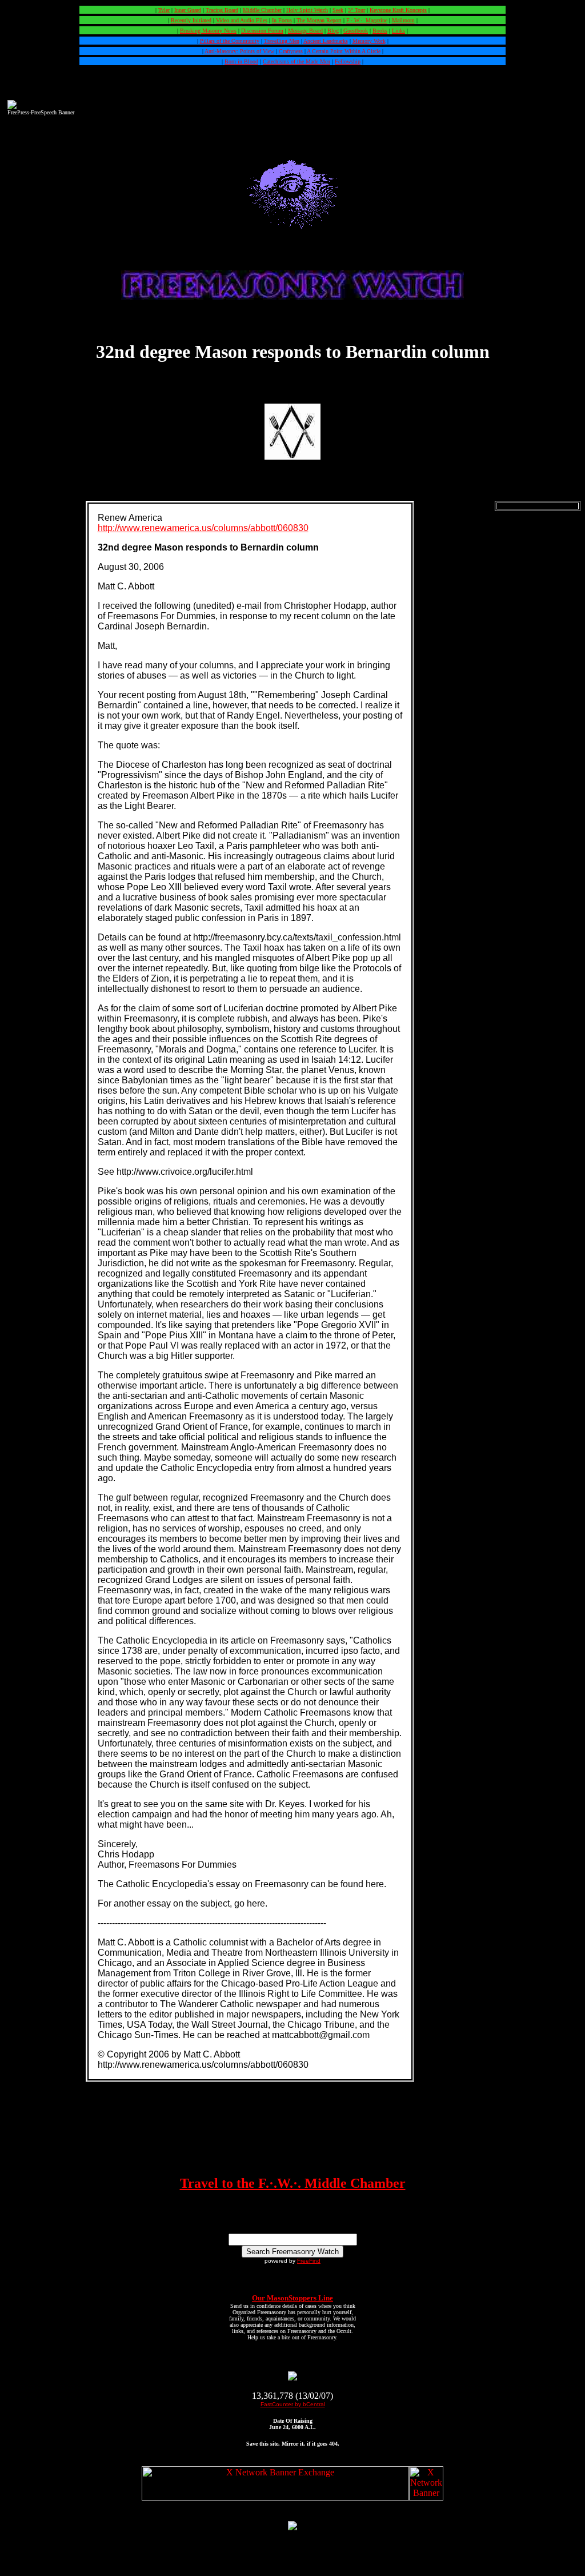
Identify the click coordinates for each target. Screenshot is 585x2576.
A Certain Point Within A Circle (344, 51)
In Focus (282, 20)
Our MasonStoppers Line (292, 2298)
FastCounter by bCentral (293, 2404)
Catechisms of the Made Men (296, 61)
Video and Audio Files (242, 20)
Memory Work (369, 41)
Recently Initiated (191, 20)
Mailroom (403, 20)
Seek (338, 10)
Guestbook (356, 31)
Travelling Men (282, 41)
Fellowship (348, 61)
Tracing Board (222, 10)
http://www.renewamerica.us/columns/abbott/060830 (203, 528)
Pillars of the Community (230, 41)
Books (380, 31)
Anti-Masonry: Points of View (239, 51)
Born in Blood (241, 61)
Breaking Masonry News (208, 31)
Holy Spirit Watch (307, 10)
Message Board (305, 31)
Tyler (164, 10)
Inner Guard (188, 10)
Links (398, 31)
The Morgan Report (319, 20)
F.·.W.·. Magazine (367, 20)
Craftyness (291, 51)
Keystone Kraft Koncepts (398, 10)
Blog (333, 31)
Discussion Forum (262, 31)
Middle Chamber (262, 10)
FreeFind (309, 2261)
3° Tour (356, 10)
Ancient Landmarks (326, 41)
